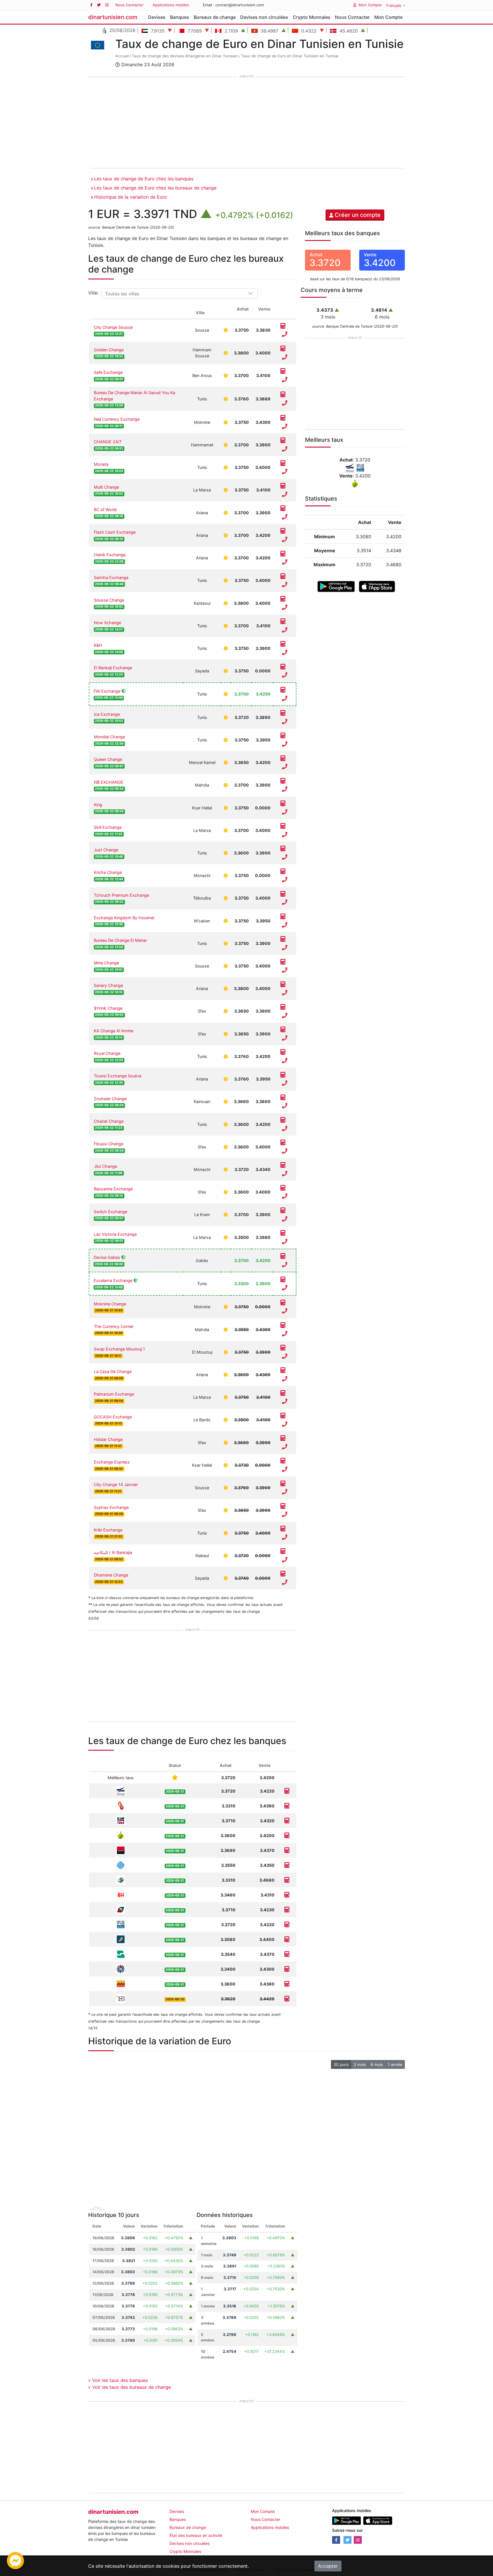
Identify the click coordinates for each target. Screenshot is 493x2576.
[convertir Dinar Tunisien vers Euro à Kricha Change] (283, 871)
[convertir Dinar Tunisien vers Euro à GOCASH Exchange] (283, 1416)
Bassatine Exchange (113, 1189)
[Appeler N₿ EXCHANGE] (285, 789)
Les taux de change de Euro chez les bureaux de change (155, 188)
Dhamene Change (111, 1575)
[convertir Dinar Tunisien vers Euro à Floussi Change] (283, 1143)
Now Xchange (107, 623)
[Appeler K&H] (285, 653)
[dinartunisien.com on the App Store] (378, 2520)
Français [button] (394, 5)
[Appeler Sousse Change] (285, 607)
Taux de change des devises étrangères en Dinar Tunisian (185, 56)
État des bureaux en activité (196, 2535)
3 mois (360, 2064)
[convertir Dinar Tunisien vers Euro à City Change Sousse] (283, 326)
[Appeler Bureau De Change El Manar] (285, 948)
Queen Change (108, 759)
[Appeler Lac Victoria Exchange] (285, 1241)
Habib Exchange (110, 555)
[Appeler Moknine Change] (285, 1311)
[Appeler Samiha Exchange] (285, 585)
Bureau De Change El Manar (120, 940)
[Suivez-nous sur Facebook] (91, 5)
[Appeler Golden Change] (285, 357)
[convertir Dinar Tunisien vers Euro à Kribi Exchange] (283, 1529)
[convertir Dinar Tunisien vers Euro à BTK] (287, 1925)
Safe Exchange (108, 372)
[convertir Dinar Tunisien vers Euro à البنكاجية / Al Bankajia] (283, 1551)
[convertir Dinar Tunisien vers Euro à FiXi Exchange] (283, 690)
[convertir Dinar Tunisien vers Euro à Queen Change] (283, 758)
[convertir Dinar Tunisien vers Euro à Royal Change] (283, 1052)
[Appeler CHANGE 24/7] (285, 449)
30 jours (341, 2064)
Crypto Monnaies (312, 17)
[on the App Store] (377, 586)
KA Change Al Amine (114, 1031)
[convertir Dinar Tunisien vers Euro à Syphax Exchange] (283, 1506)
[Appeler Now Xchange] (285, 630)
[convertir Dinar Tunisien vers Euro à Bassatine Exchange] (283, 1188)
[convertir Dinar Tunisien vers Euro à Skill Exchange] (283, 826)
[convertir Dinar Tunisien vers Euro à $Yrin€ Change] (283, 1007)
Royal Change (107, 1053)
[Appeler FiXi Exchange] (285, 698)
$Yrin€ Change (108, 1008)
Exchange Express (112, 1462)
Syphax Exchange (111, 1507)
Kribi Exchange (108, 1530)
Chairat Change (109, 1121)
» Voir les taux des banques (118, 2380)
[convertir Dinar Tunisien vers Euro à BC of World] (283, 509)
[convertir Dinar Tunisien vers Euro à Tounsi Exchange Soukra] (283, 1075)
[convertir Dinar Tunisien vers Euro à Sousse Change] (283, 599)
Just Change (106, 850)
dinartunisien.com (113, 17)
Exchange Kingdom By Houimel (124, 918)
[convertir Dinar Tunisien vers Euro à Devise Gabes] (283, 1256)
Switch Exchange (111, 1212)
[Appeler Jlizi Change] (285, 1174)
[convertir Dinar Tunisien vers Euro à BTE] (287, 1821)
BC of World (105, 510)
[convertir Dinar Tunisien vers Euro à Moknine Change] (283, 1303)
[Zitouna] (121, 1835)
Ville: (94, 293)
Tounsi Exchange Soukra (118, 1076)
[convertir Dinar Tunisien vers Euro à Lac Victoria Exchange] (283, 1233)
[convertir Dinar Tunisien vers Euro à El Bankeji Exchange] (283, 667)
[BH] (121, 1894)
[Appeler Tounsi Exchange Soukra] (285, 1083)
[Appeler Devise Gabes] (285, 1265)
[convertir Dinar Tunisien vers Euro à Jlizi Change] (283, 1165)
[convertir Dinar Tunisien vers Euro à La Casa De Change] (283, 1370)
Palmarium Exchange (114, 1394)
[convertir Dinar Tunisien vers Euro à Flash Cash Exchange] (283, 531)
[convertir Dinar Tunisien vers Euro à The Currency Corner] (283, 1325)
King (98, 805)
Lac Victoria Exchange (115, 1234)
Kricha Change (108, 872)
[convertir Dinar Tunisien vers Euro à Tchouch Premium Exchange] (283, 894)
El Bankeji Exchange (113, 668)
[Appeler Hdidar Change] (285, 1447)
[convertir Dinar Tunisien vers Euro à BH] (287, 1895)
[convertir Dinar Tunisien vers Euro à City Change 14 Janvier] (283, 1483)
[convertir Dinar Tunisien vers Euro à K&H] (283, 644)
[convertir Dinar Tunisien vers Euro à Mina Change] (283, 962)
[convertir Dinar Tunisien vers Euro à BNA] (287, 1954)
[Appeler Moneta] (285, 472)
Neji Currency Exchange (117, 419)
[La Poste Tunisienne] (121, 1790)
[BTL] (121, 1909)
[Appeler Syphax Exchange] (285, 1515)
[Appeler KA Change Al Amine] (285, 1038)
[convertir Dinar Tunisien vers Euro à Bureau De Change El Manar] (283, 939)
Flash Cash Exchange (115, 532)
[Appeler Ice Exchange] (285, 721)
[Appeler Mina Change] (285, 970)
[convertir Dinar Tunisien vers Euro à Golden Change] (283, 349)
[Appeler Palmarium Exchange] (285, 1402)
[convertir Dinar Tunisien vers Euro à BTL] (287, 1910)
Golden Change (109, 350)
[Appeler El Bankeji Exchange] (285, 675)
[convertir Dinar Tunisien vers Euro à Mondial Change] (283, 736)
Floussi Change (109, 1144)
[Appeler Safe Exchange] (285, 380)
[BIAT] (121, 1939)
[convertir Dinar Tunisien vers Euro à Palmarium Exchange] (283, 1393)
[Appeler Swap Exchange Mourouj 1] (285, 1356)
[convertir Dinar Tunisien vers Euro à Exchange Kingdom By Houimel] (283, 917)
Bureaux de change (215, 17)
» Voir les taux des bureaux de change (130, 2387)
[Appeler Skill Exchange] (285, 835)
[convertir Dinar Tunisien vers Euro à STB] (287, 1865)
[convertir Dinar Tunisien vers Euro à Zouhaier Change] (283, 1098)
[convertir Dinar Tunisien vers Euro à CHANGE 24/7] (283, 441)
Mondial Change (109, 737)
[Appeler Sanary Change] (285, 993)
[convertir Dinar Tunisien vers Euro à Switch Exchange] (283, 1211)
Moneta (101, 464)
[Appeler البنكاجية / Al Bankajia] (285, 1560)
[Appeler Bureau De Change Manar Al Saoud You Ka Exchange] (285, 403)
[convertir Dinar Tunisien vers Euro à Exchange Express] (283, 1461)
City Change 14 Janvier (116, 1484)
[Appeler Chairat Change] (285, 1128)
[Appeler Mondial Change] (285, 744)
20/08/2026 (122, 30)
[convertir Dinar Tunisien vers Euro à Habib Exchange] (283, 554)
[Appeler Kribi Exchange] (285, 1537)
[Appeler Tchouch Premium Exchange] (285, 902)
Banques (180, 17)
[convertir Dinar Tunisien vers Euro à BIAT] (287, 1939)
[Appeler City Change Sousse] (285, 334)
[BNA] (121, 1954)
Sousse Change (109, 600)
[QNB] (121, 1969)
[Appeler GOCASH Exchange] (285, 1424)
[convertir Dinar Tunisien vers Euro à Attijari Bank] (287, 1984)
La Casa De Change (113, 1371)
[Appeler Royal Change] (285, 1061)
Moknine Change (110, 1304)
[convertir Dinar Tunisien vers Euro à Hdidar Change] (283, 1438)
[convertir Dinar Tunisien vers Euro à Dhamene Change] (283, 1574)
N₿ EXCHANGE (109, 782)
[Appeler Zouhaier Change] (285, 1106)
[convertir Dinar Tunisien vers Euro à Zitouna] (287, 1836)
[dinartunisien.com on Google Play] (346, 2520)
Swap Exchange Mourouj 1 (119, 1349)
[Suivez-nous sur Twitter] (99, 5)
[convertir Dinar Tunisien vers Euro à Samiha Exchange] (283, 577)
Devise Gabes (107, 1257)
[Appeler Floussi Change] (285, 1151)
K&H (98, 645)
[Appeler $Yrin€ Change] (285, 1015)
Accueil (122, 56)
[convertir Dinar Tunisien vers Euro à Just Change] (283, 849)
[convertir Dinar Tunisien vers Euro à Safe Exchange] (283, 371)
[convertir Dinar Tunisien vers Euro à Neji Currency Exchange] (283, 418)
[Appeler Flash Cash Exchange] (285, 540)
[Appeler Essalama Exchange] (285, 1288)
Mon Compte (370, 5)
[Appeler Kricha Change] (285, 880)
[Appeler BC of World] (285, 517)
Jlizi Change (105, 1166)
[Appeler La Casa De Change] (285, 1379)
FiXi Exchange (107, 691)
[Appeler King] (285, 812)
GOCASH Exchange (113, 1417)
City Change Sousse (113, 327)
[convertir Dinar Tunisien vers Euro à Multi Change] (283, 486)
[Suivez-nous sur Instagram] (107, 5)
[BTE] (121, 1820)
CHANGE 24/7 (108, 442)
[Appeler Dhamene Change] (285, 1583)
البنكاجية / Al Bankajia (113, 1552)
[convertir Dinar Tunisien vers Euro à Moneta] (283, 463)
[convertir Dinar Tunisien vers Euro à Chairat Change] (283, 1120)
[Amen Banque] (121, 1879)
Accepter (328, 2566)
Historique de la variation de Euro (131, 197)
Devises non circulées (264, 17)
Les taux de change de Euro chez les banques (144, 179)
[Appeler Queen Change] (285, 767)
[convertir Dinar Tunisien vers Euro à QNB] (287, 1969)
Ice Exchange (107, 714)
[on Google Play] (336, 586)
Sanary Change (108, 985)
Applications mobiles (171, 5)
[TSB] (121, 1998)
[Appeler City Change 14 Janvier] (285, 1492)
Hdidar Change (108, 1439)
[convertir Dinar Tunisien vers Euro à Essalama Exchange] (283, 1279)
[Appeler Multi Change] (285, 494)
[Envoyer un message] (15, 2560)
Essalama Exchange (113, 1280)
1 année (395, 2064)
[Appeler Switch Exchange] (285, 1219)
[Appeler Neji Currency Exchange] (285, 427)
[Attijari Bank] (121, 1983)
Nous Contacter (129, 5)
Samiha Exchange (111, 578)
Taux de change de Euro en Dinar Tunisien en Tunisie (290, 56)
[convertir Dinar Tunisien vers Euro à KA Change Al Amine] (283, 1030)
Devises (157, 17)
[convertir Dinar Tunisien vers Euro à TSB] (287, 1999)
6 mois (377, 2064)
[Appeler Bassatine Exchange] (285, 1196)
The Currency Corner (114, 1326)
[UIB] (121, 1850)
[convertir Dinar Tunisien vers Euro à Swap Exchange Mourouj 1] (283, 1348)
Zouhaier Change (110, 1099)
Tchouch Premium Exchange (121, 895)
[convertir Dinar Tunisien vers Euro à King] (283, 804)
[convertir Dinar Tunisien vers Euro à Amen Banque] (287, 1880)
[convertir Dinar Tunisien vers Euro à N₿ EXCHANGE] (283, 781)
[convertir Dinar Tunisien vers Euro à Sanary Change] (283, 984)
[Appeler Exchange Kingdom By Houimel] (285, 925)
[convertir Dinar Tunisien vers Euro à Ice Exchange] (283, 713)
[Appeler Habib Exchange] (285, 562)
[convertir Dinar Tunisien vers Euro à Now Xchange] (283, 622)
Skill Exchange (108, 827)
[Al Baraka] (121, 1805)
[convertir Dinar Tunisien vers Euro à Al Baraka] (287, 1806)
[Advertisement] (246, 123)
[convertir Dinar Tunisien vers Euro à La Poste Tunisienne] (287, 1791)
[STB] (121, 1865)
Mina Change (106, 963)
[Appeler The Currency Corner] (285, 1334)
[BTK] (121, 1924)
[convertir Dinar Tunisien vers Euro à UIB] (287, 1850)
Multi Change (106, 487)
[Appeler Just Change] (285, 857)
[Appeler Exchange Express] (285, 1470)
